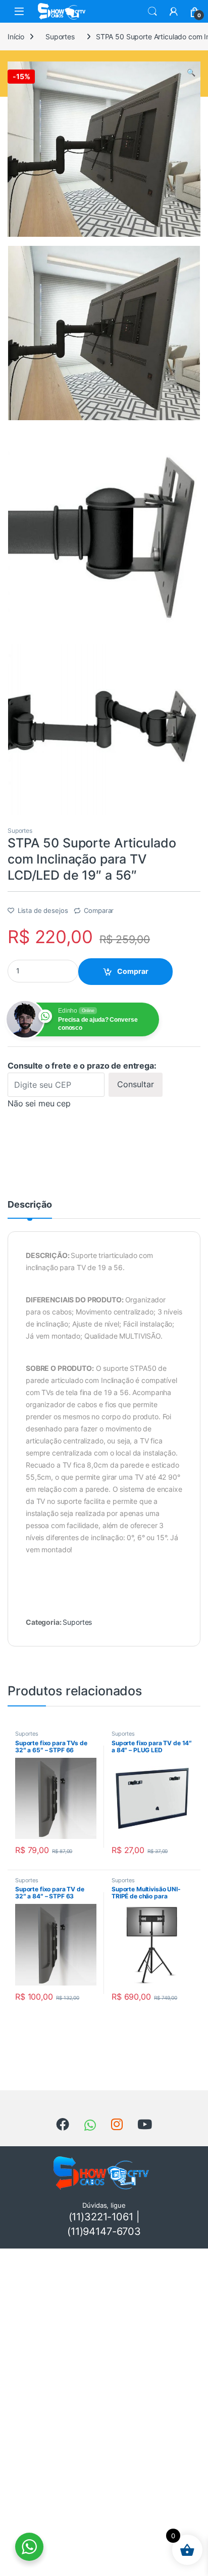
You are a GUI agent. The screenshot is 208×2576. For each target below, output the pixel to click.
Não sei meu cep (39, 1103)
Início (16, 37)
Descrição (30, 1205)
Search (152, 12)
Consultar (136, 1084)
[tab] (30, 1209)
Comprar (133, 971)
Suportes (60, 37)
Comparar (99, 910)
